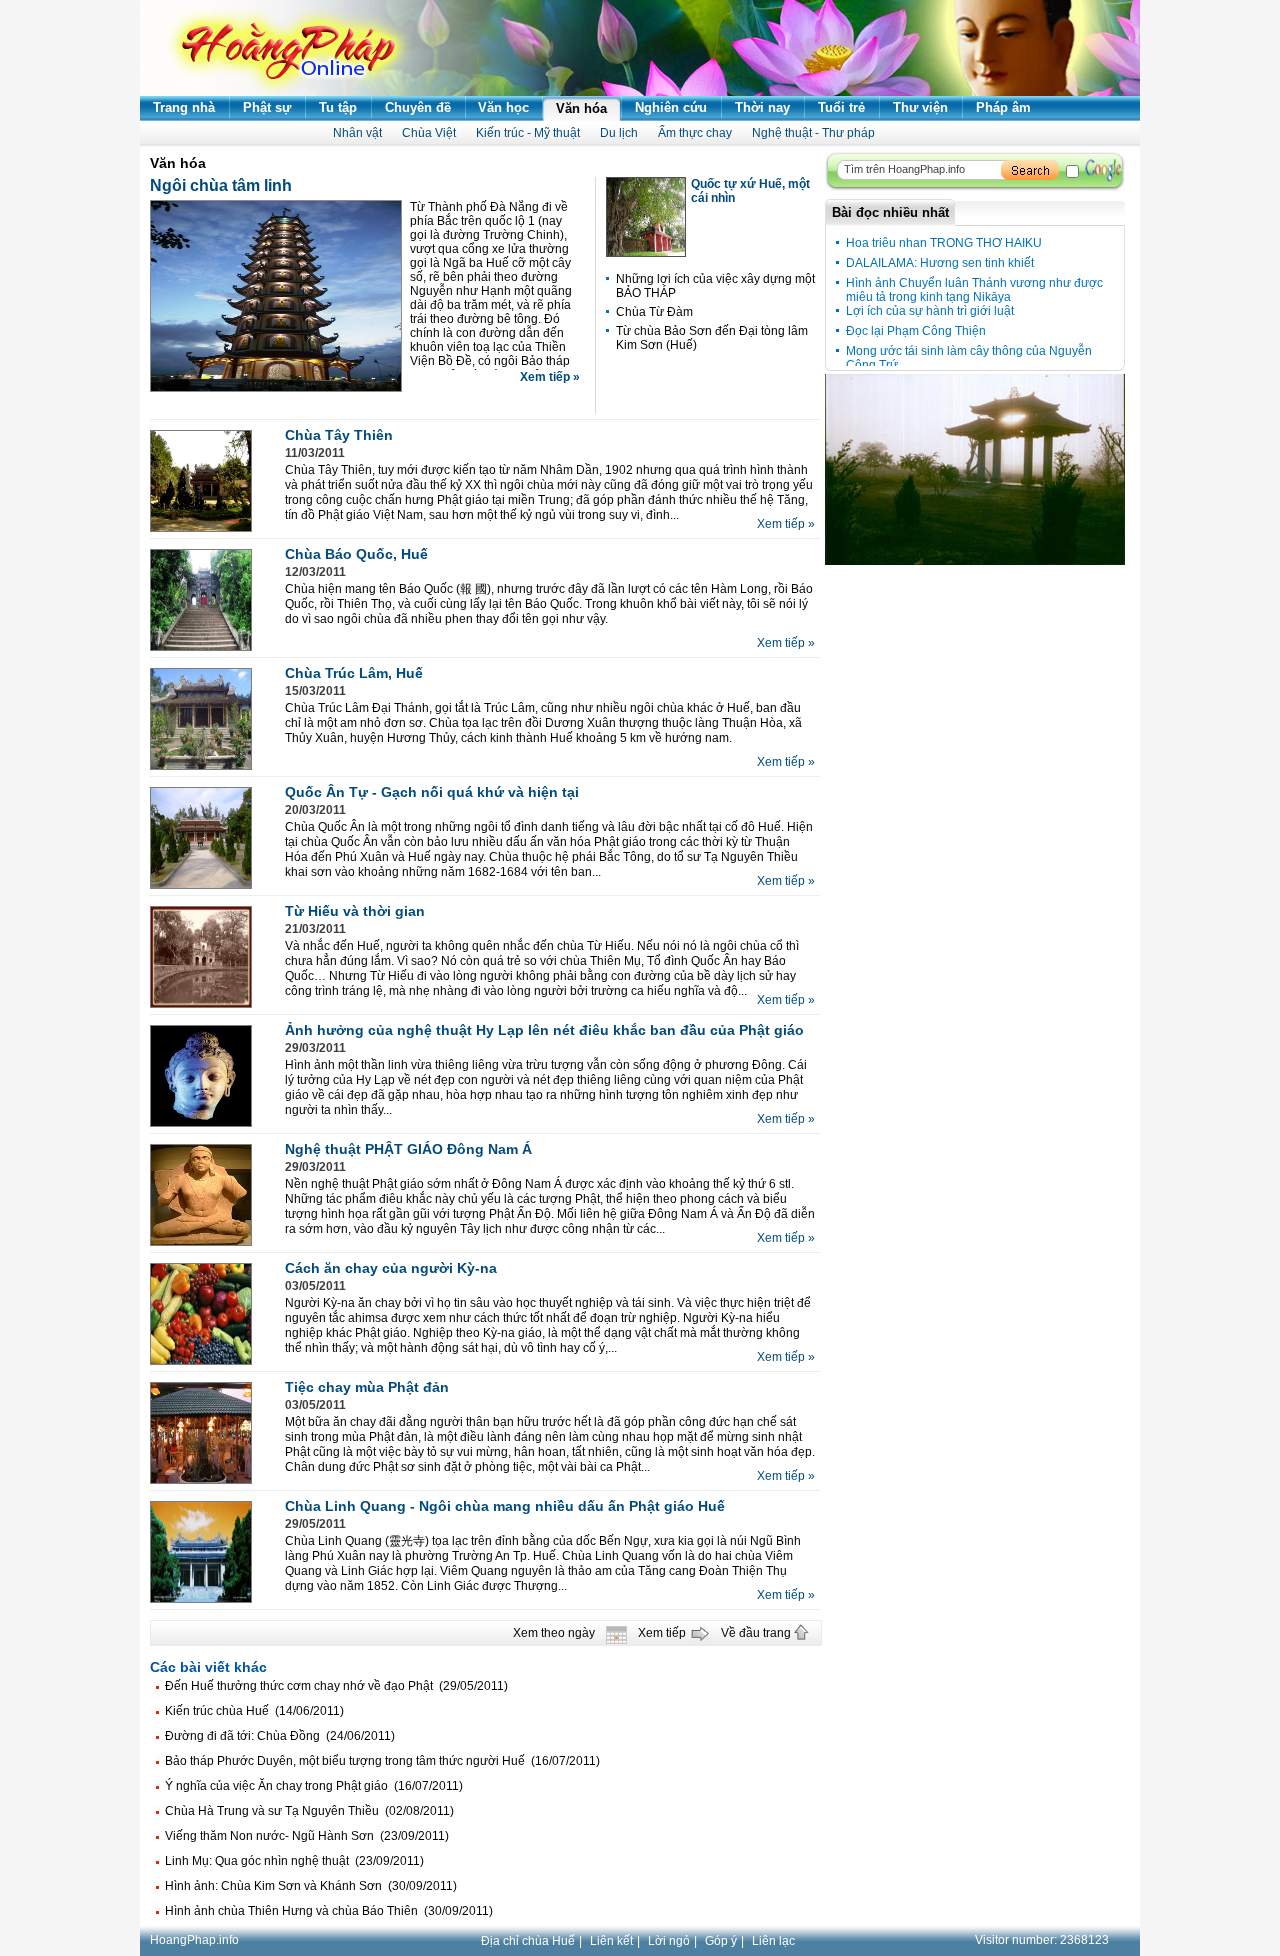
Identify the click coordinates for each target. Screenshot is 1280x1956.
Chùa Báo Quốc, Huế (356, 554)
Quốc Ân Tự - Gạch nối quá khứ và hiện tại (432, 792)
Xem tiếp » (550, 377)
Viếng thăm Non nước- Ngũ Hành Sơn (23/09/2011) (307, 1836)
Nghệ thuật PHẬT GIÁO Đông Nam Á (408, 1149)
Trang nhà (184, 107)
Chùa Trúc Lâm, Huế (354, 673)
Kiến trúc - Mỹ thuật (528, 133)
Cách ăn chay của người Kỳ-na (391, 1268)
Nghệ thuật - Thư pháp (813, 133)
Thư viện (920, 107)
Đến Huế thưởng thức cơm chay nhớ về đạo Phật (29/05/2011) (336, 1686)
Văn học (503, 107)
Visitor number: (1042, 1940)
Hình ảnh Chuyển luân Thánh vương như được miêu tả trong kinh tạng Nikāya (974, 290)
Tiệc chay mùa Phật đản (367, 1387)
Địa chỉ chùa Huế (528, 1941)
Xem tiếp (662, 1633)
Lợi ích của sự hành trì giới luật (930, 311)
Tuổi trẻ (841, 107)
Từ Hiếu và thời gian (355, 911)
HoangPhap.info (194, 1940)
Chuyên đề (418, 107)
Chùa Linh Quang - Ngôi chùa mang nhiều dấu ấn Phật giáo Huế (505, 1506)
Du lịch (619, 133)
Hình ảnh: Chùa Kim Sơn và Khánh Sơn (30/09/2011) (311, 1886)
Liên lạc (773, 1941)
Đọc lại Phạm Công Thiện (916, 331)
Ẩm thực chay (695, 133)
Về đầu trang (756, 1633)
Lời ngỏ (669, 1941)
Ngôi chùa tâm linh (221, 185)
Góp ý (721, 1941)
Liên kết (611, 1941)
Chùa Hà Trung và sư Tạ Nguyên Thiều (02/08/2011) (309, 1811)
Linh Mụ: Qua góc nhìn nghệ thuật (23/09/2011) (294, 1861)
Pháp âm (1003, 107)
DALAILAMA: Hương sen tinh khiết (940, 263)
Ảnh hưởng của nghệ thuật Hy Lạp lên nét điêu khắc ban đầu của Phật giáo (544, 1030)
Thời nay (762, 107)
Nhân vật (357, 133)
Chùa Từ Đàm (654, 312)
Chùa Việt (429, 133)
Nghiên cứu (671, 107)
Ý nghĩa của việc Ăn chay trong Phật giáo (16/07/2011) (314, 1786)
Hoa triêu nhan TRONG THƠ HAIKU (944, 243)
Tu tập (338, 107)
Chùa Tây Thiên (339, 435)
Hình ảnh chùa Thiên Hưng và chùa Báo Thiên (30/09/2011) (329, 1911)
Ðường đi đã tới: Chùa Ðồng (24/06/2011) (280, 1736)
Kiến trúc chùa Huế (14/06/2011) (254, 1711)
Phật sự (267, 107)
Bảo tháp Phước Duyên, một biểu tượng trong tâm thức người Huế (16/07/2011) (382, 1761)
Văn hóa (581, 108)
